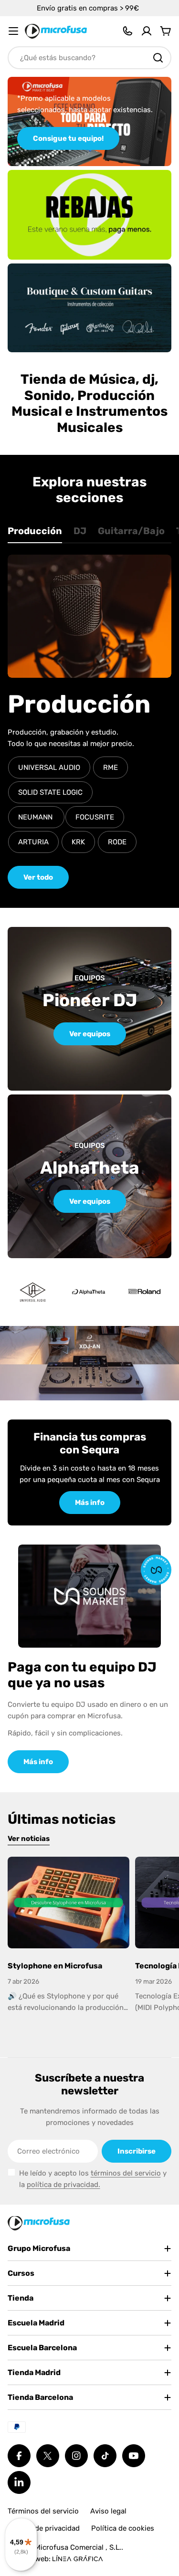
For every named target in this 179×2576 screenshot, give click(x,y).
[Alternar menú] (13, 31)
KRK (78, 842)
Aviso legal (108, 2511)
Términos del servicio (43, 2511)
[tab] (35, 534)
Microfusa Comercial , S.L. (78, 2547)
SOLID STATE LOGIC (50, 792)
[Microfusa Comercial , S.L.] (89, 215)
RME (111, 768)
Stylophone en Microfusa (55, 1966)
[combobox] (89, 58)
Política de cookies (123, 2528)
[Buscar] (158, 58)
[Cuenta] (147, 31)
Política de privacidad (44, 2528)
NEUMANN (36, 817)
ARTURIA (33, 842)
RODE (117, 842)
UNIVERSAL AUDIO (49, 768)
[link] (89, 1292)
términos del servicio (126, 2173)
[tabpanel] (89, 722)
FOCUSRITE (95, 817)
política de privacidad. (63, 2185)
